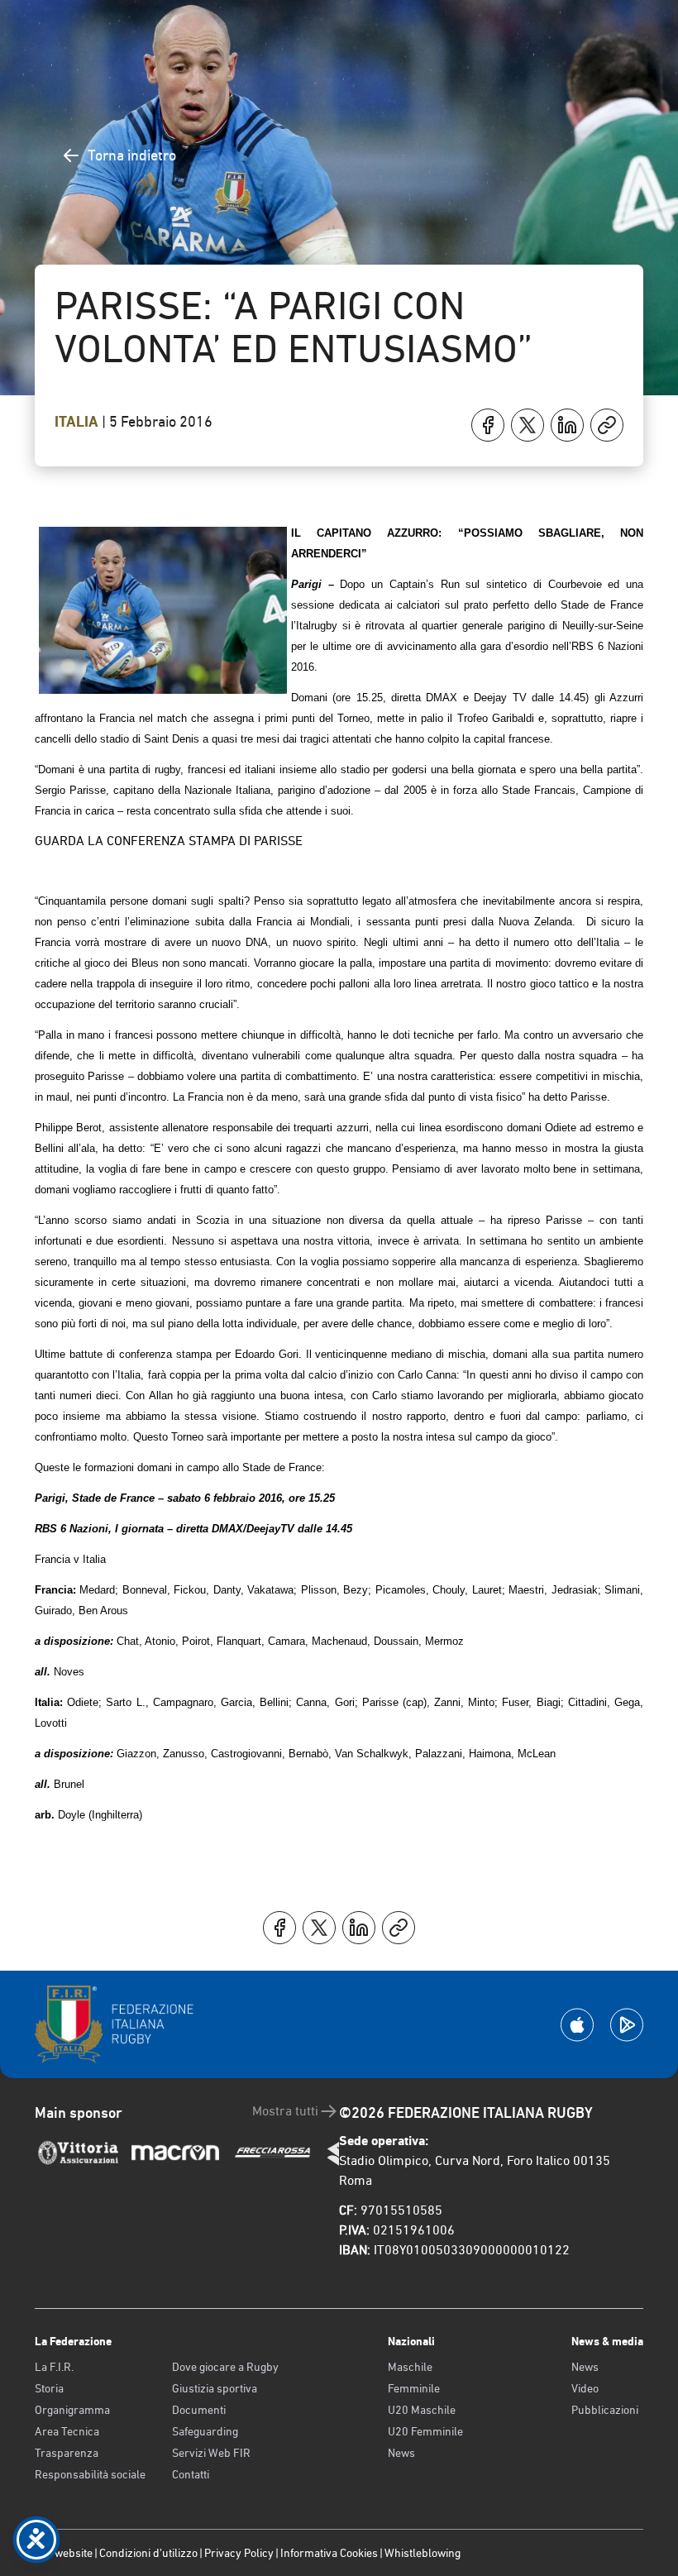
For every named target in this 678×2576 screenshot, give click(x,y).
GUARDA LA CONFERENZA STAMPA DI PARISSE (169, 841)
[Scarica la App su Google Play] (627, 2025)
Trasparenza (67, 2453)
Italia (78, 422)
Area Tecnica (67, 2431)
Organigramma (72, 2410)
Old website (64, 2553)
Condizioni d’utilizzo (148, 2553)
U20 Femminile (425, 2431)
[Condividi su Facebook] (488, 425)
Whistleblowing (423, 2553)
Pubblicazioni (605, 2410)
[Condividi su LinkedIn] (567, 425)
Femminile (414, 2388)
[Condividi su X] (528, 425)
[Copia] (607, 425)
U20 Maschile (422, 2410)
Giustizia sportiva (215, 2388)
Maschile (410, 2367)
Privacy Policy (239, 2553)
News (401, 2453)
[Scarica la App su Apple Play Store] (577, 2025)
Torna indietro (132, 155)
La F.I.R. (54, 2367)
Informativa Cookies (329, 2553)
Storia (49, 2388)
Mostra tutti (285, 2111)
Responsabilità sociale (90, 2474)
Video (585, 2388)
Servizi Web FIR (211, 2453)
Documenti (199, 2410)
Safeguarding (205, 2431)
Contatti (191, 2474)
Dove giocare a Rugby (225, 2367)
